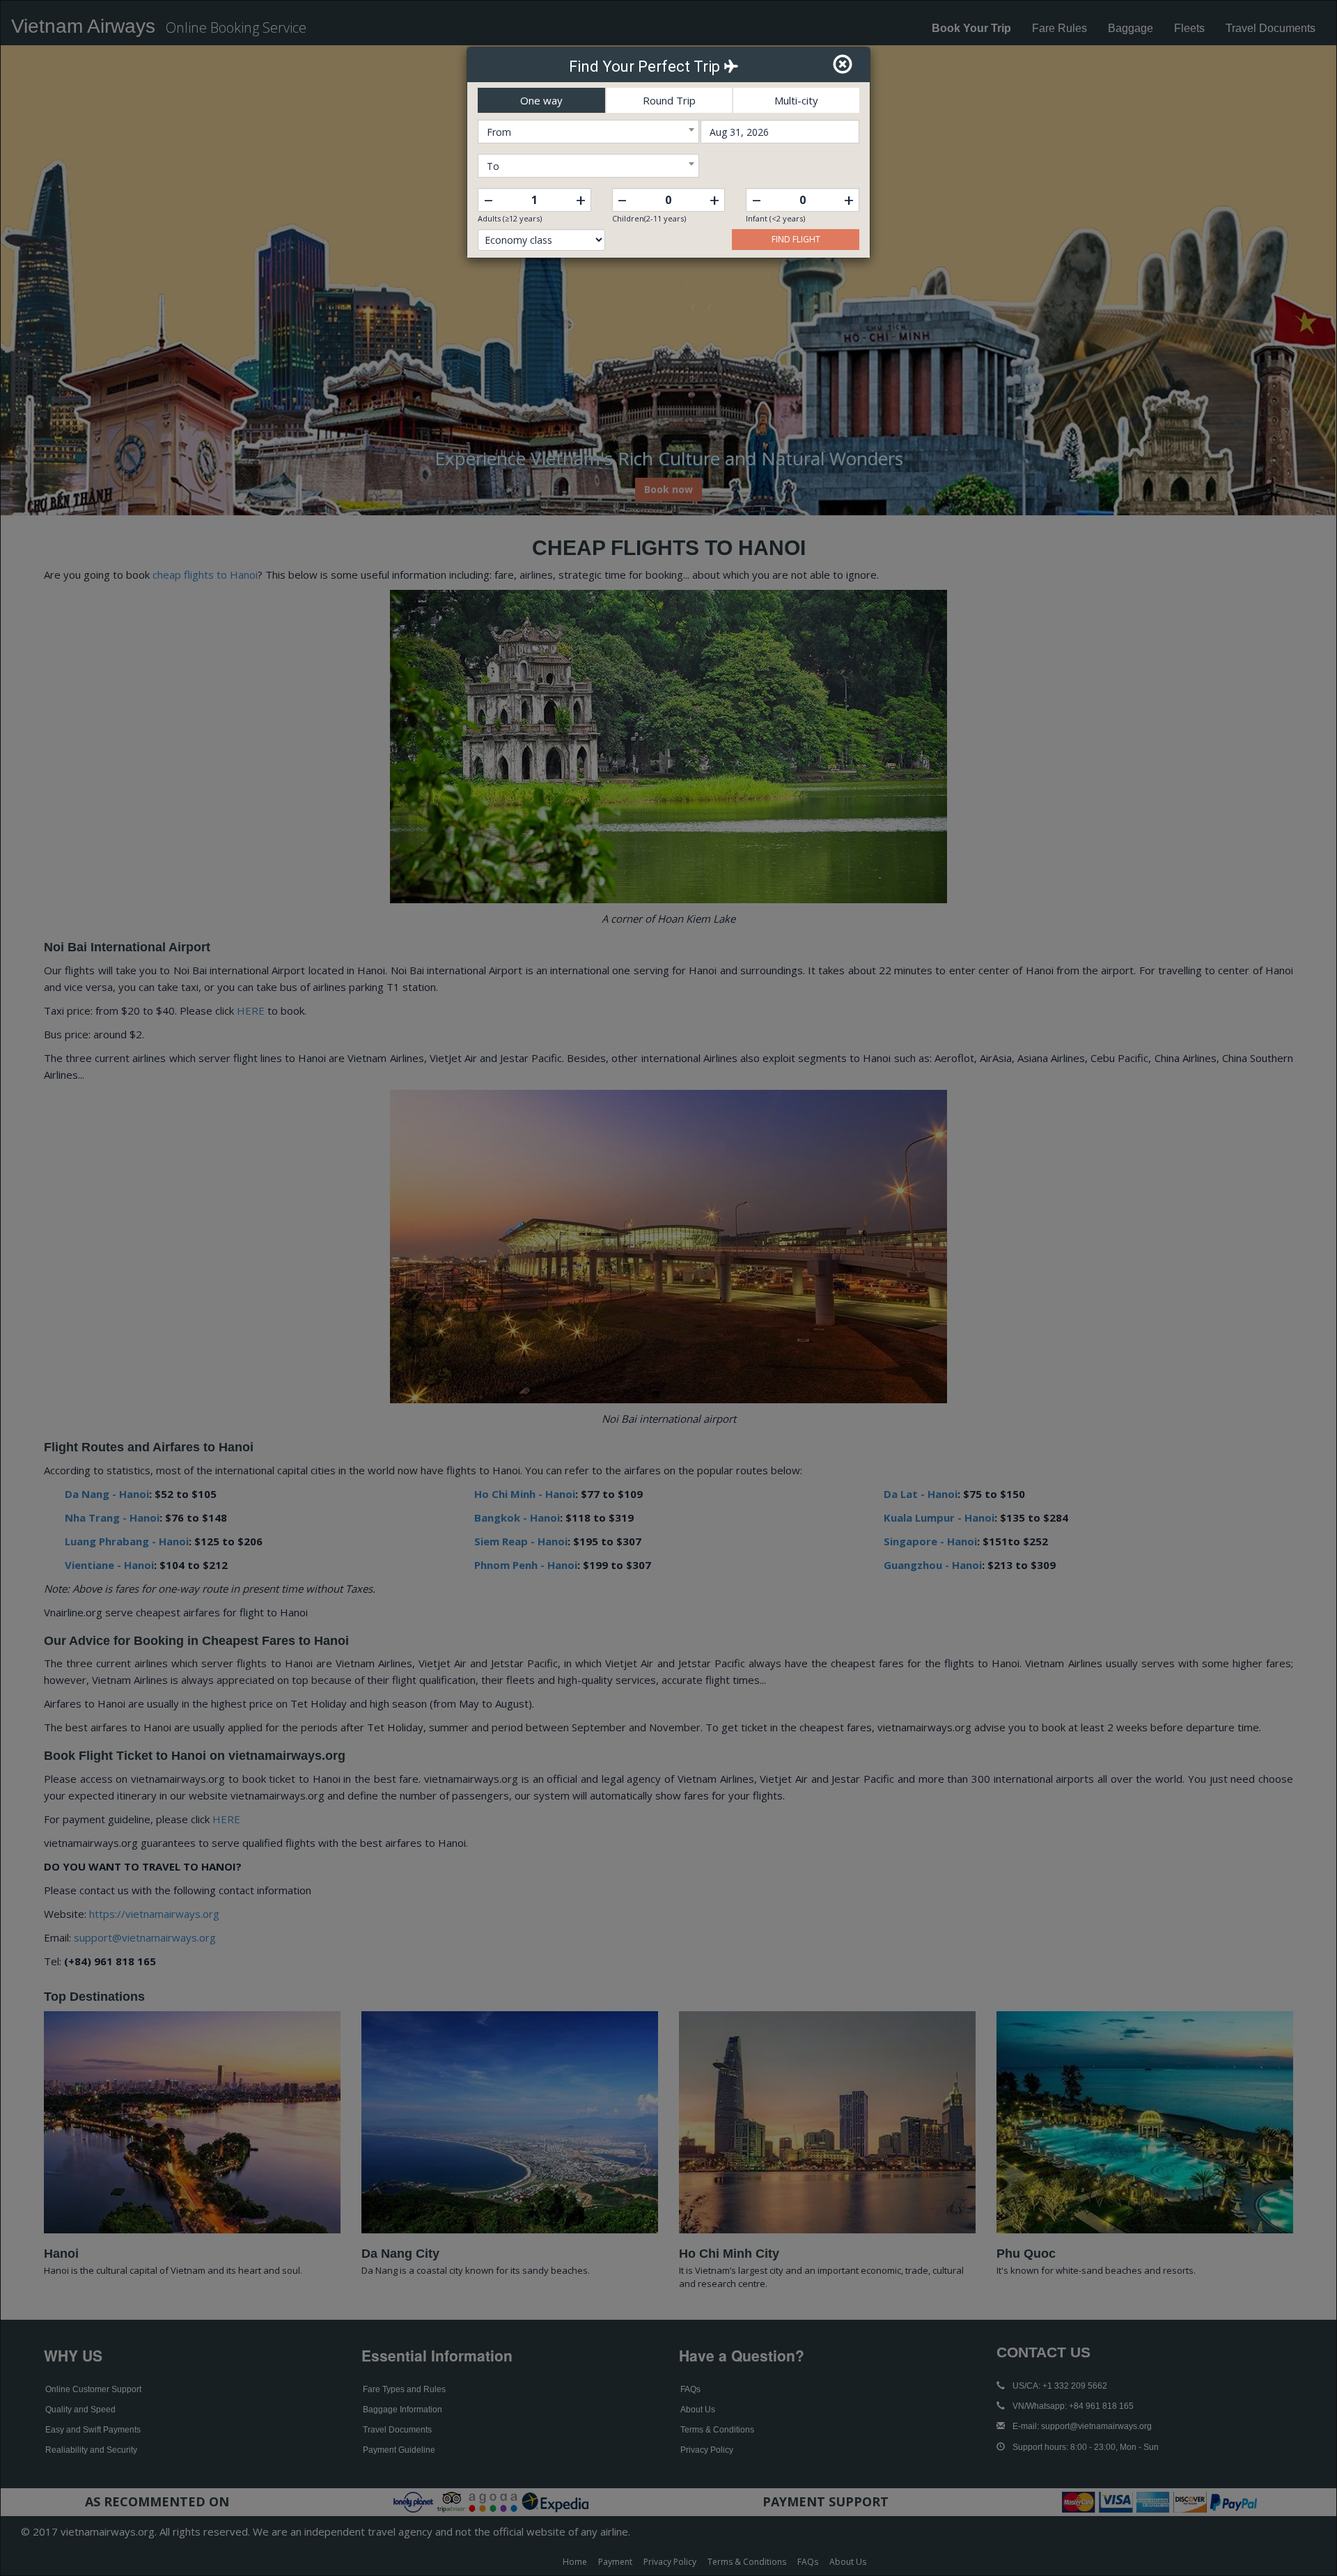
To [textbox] (493, 166)
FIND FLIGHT (796, 239)
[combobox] (588, 132)
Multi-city (796, 100)
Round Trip (669, 100)
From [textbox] (499, 132)
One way (541, 100)
